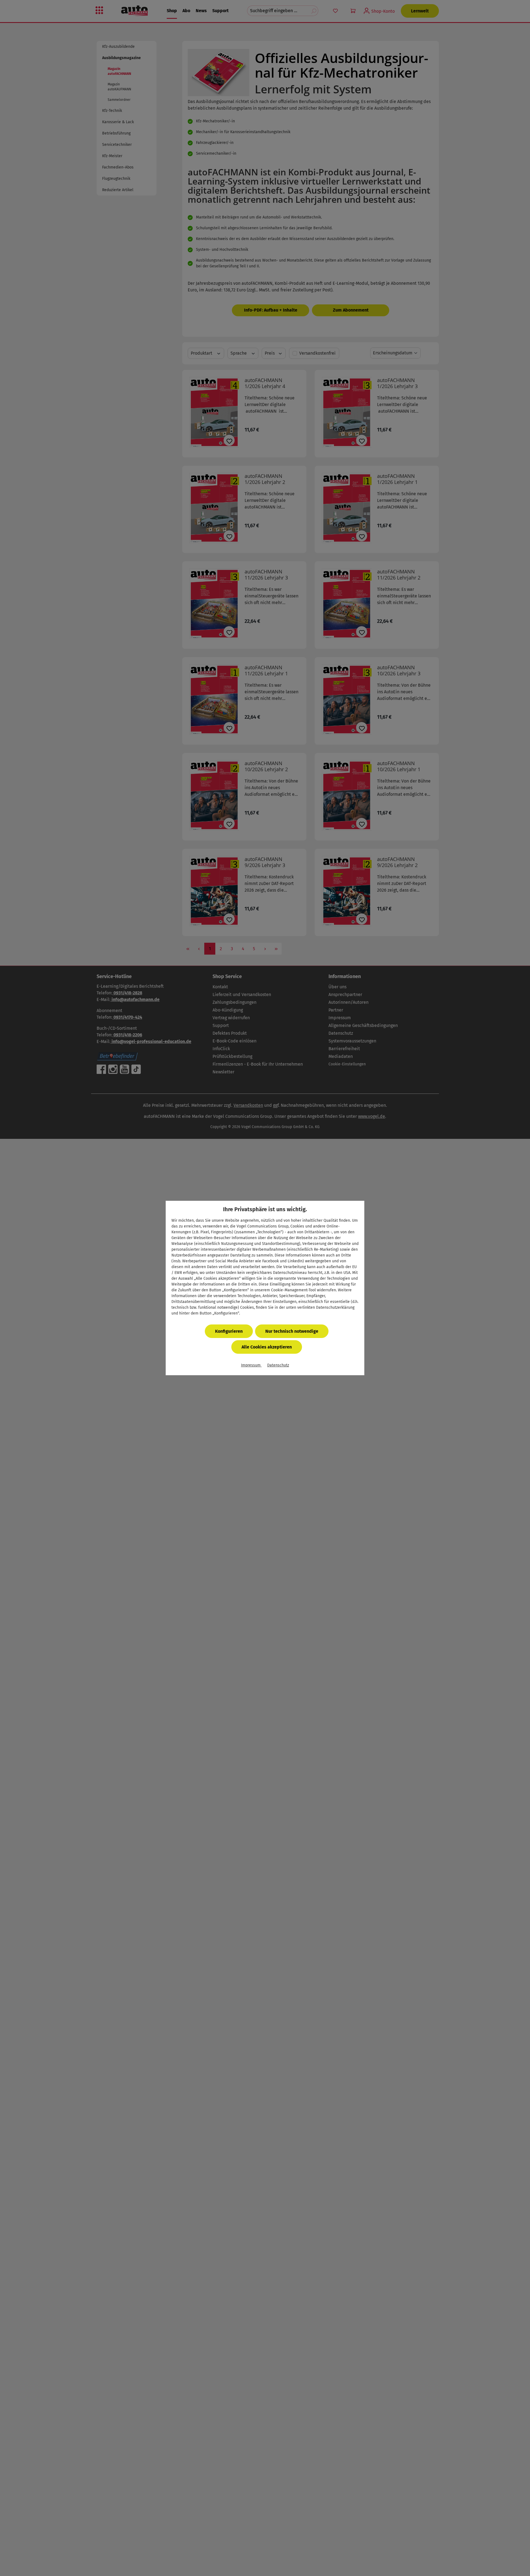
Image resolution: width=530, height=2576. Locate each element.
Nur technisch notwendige (292, 1331)
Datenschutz (278, 1365)
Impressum (251, 1365)
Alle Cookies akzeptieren (267, 1347)
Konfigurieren (229, 1331)
